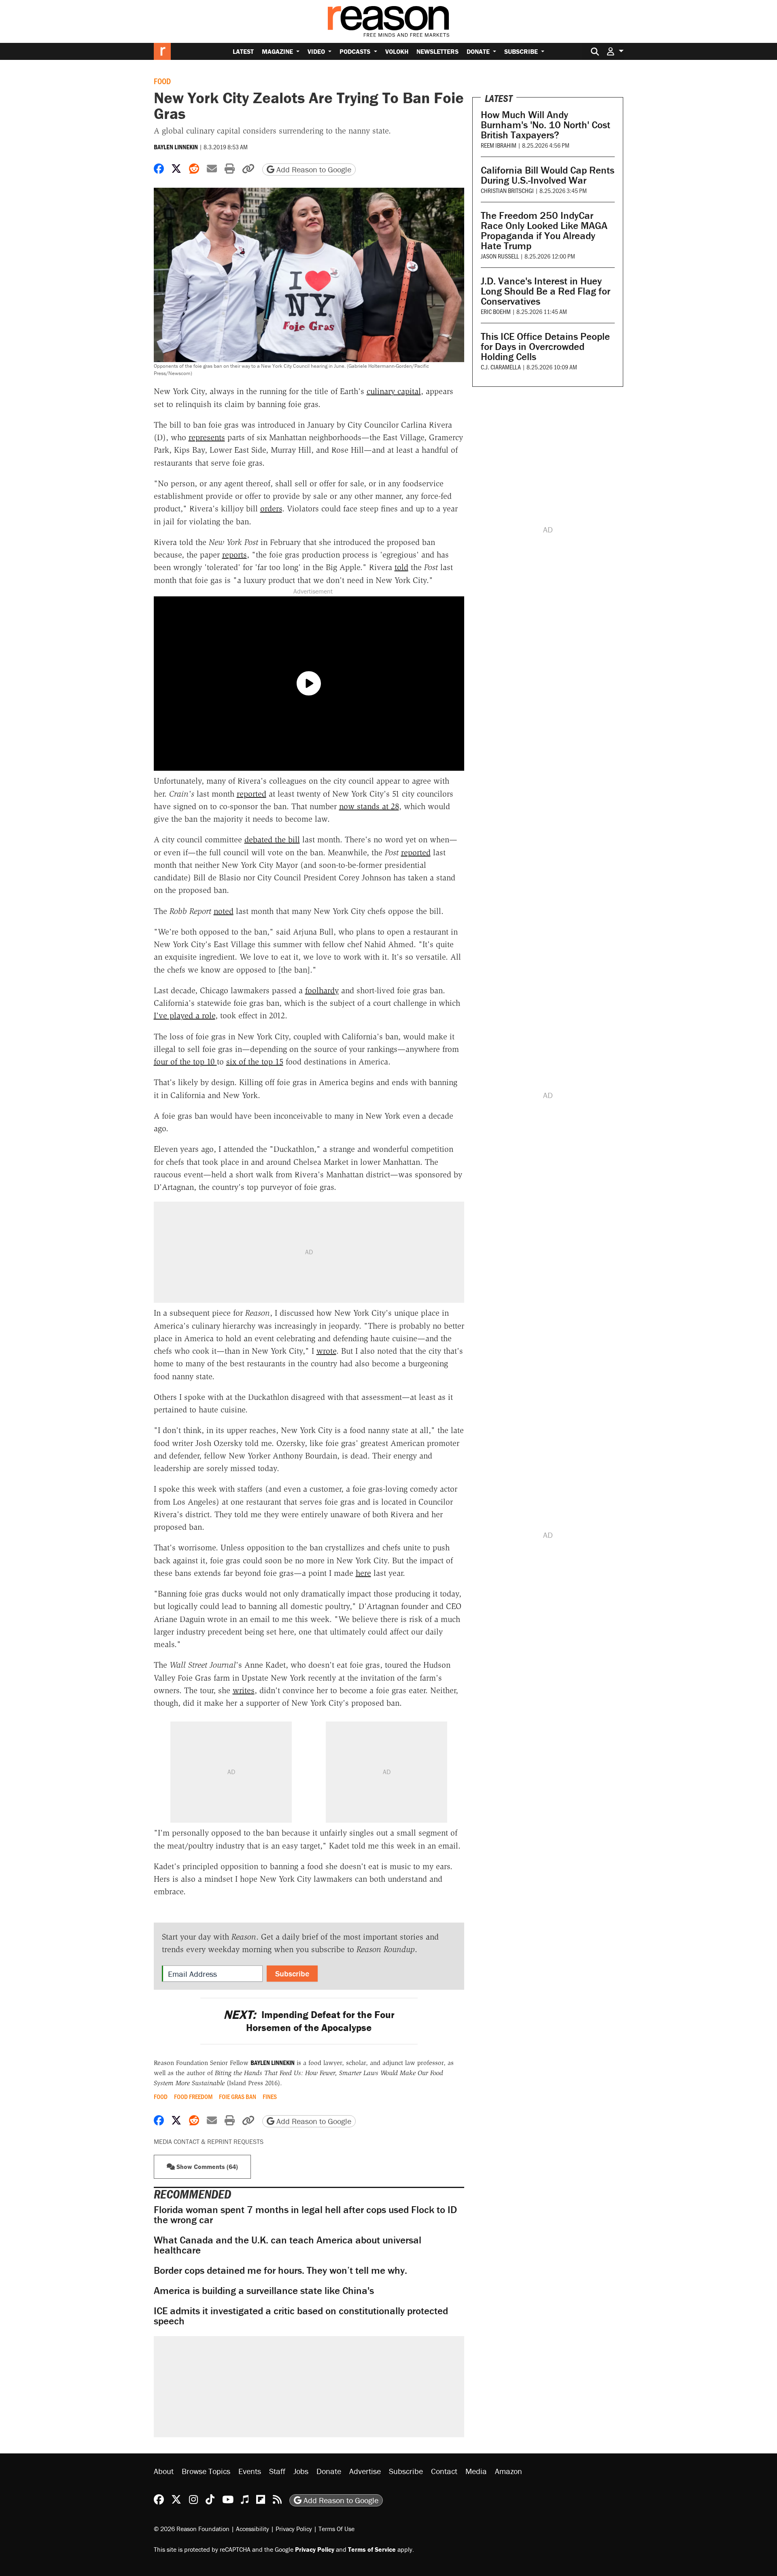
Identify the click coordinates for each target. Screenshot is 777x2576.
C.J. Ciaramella (501, 367)
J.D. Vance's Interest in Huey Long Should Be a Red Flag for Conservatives (546, 291)
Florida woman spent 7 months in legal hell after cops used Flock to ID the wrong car (305, 2215)
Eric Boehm (496, 311)
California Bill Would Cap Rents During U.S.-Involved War (548, 175)
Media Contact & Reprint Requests (209, 2141)
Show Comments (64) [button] (206, 2167)
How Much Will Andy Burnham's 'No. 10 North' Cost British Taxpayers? (546, 125)
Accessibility (253, 2528)
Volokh (397, 51)
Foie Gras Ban (238, 2097)
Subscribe (522, 51)
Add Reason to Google (313, 169)
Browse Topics (206, 2471)
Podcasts (356, 51)
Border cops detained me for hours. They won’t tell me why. (280, 2270)
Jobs (301, 2471)
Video (317, 51)
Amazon (508, 2471)
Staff (277, 2471)
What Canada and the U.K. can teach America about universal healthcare (288, 2245)
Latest (243, 51)
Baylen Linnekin (176, 147)
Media (476, 2471)
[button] (615, 51)
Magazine (278, 51)
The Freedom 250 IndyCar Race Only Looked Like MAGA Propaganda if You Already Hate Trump (544, 231)
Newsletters (437, 51)
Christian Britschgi (507, 190)
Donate (479, 51)
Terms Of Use (336, 2528)
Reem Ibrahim (499, 145)
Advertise (365, 2471)
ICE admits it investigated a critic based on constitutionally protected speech (301, 2316)
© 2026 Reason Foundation (192, 2528)
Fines (270, 2097)
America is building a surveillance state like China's (264, 2291)
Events (250, 2471)
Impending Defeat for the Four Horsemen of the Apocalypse (309, 2021)
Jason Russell (500, 256)
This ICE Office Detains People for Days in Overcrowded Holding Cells (545, 347)
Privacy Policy (294, 2528)
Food (162, 81)
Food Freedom (193, 2097)
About (164, 2471)
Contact (444, 2471)
